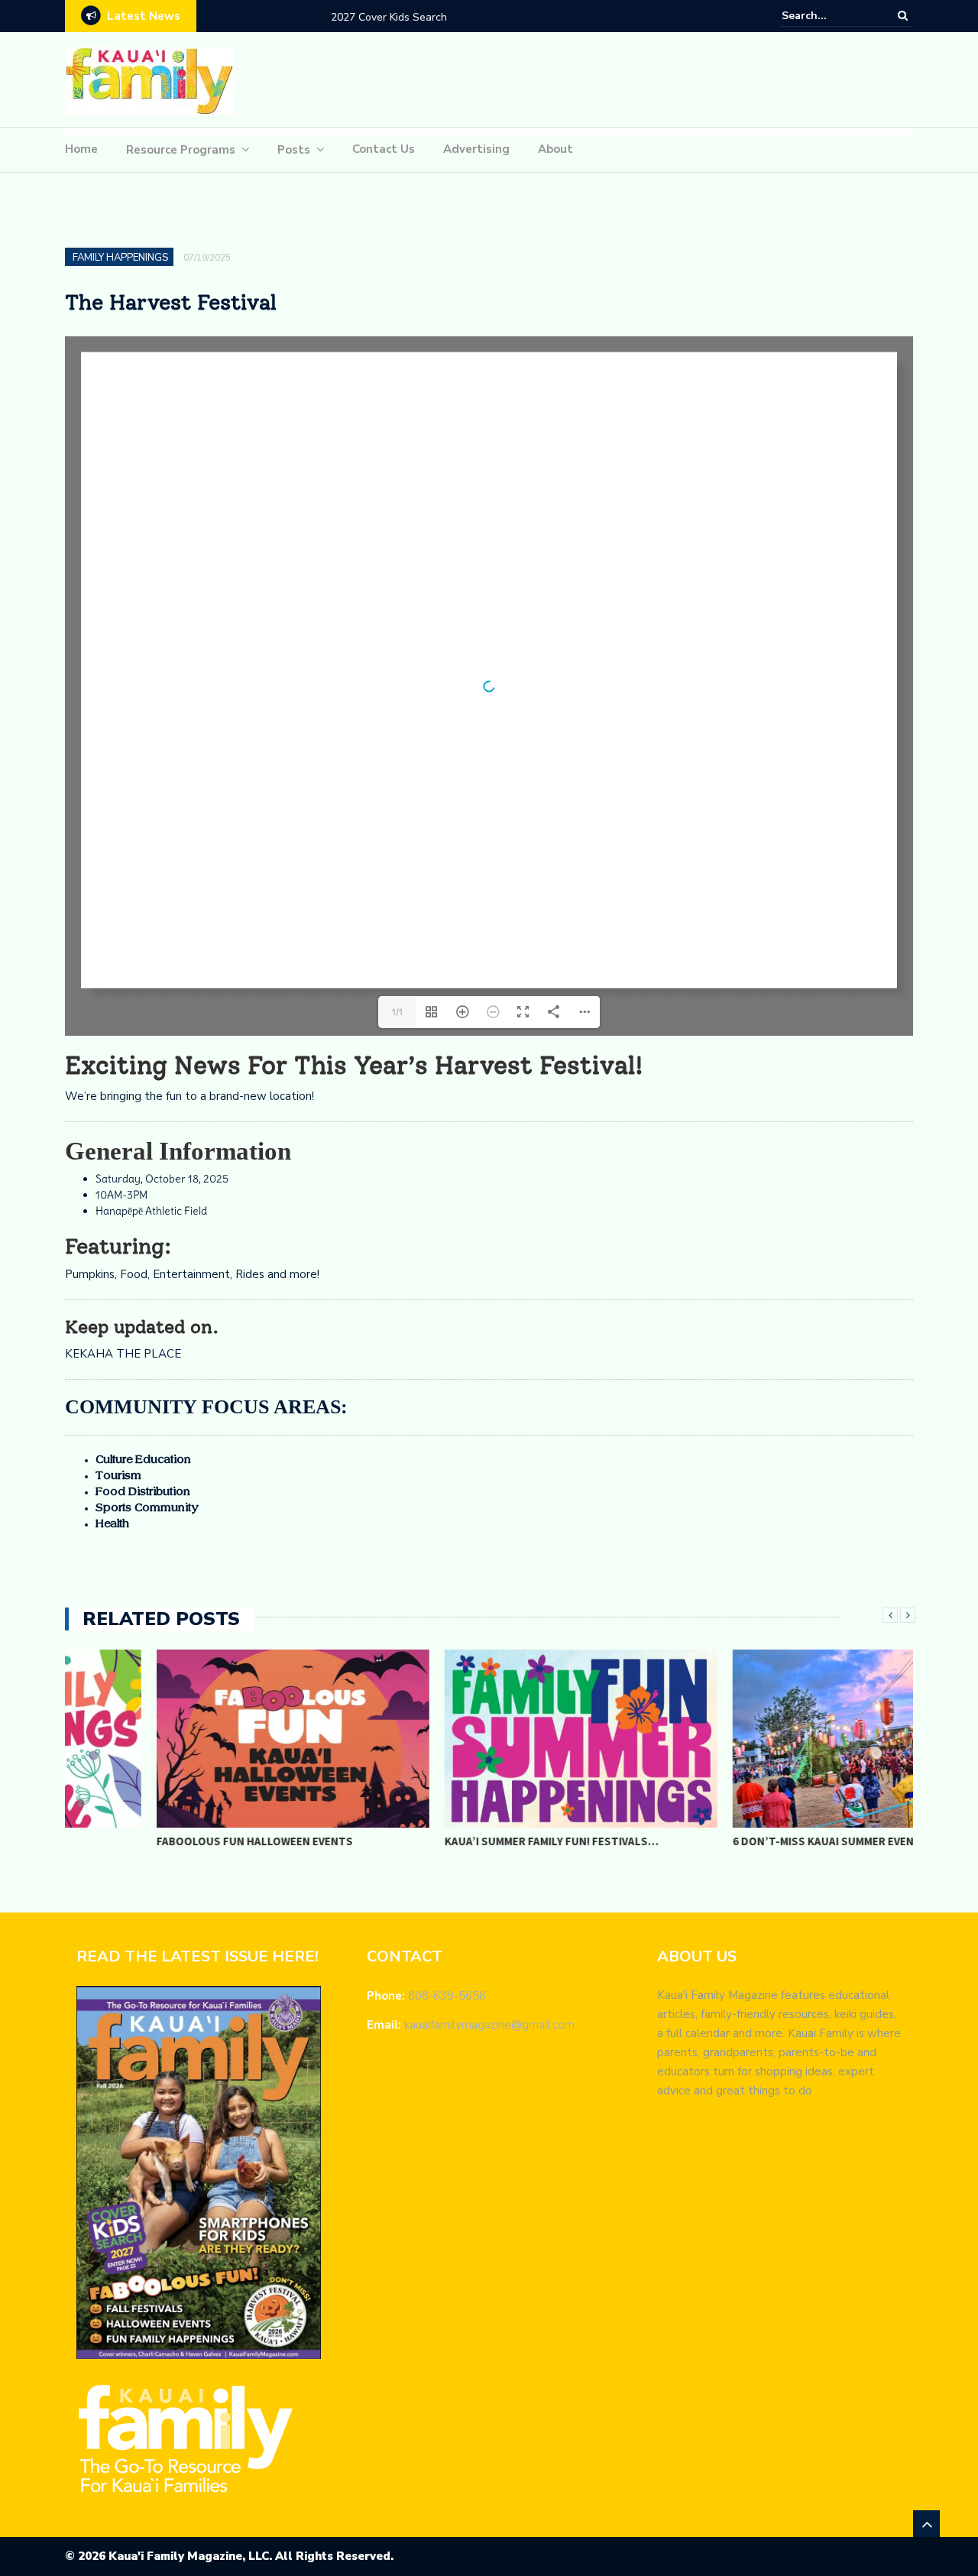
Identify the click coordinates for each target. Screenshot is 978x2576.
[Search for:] (828, 16)
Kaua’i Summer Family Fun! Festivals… (460, 1841)
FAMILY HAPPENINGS (120, 258)
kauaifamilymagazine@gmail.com (489, 2025)
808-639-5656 (447, 1996)
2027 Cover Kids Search (257, 17)
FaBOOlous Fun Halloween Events (163, 1841)
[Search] (903, 15)
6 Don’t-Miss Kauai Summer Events (739, 1841)
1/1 (397, 1012)
